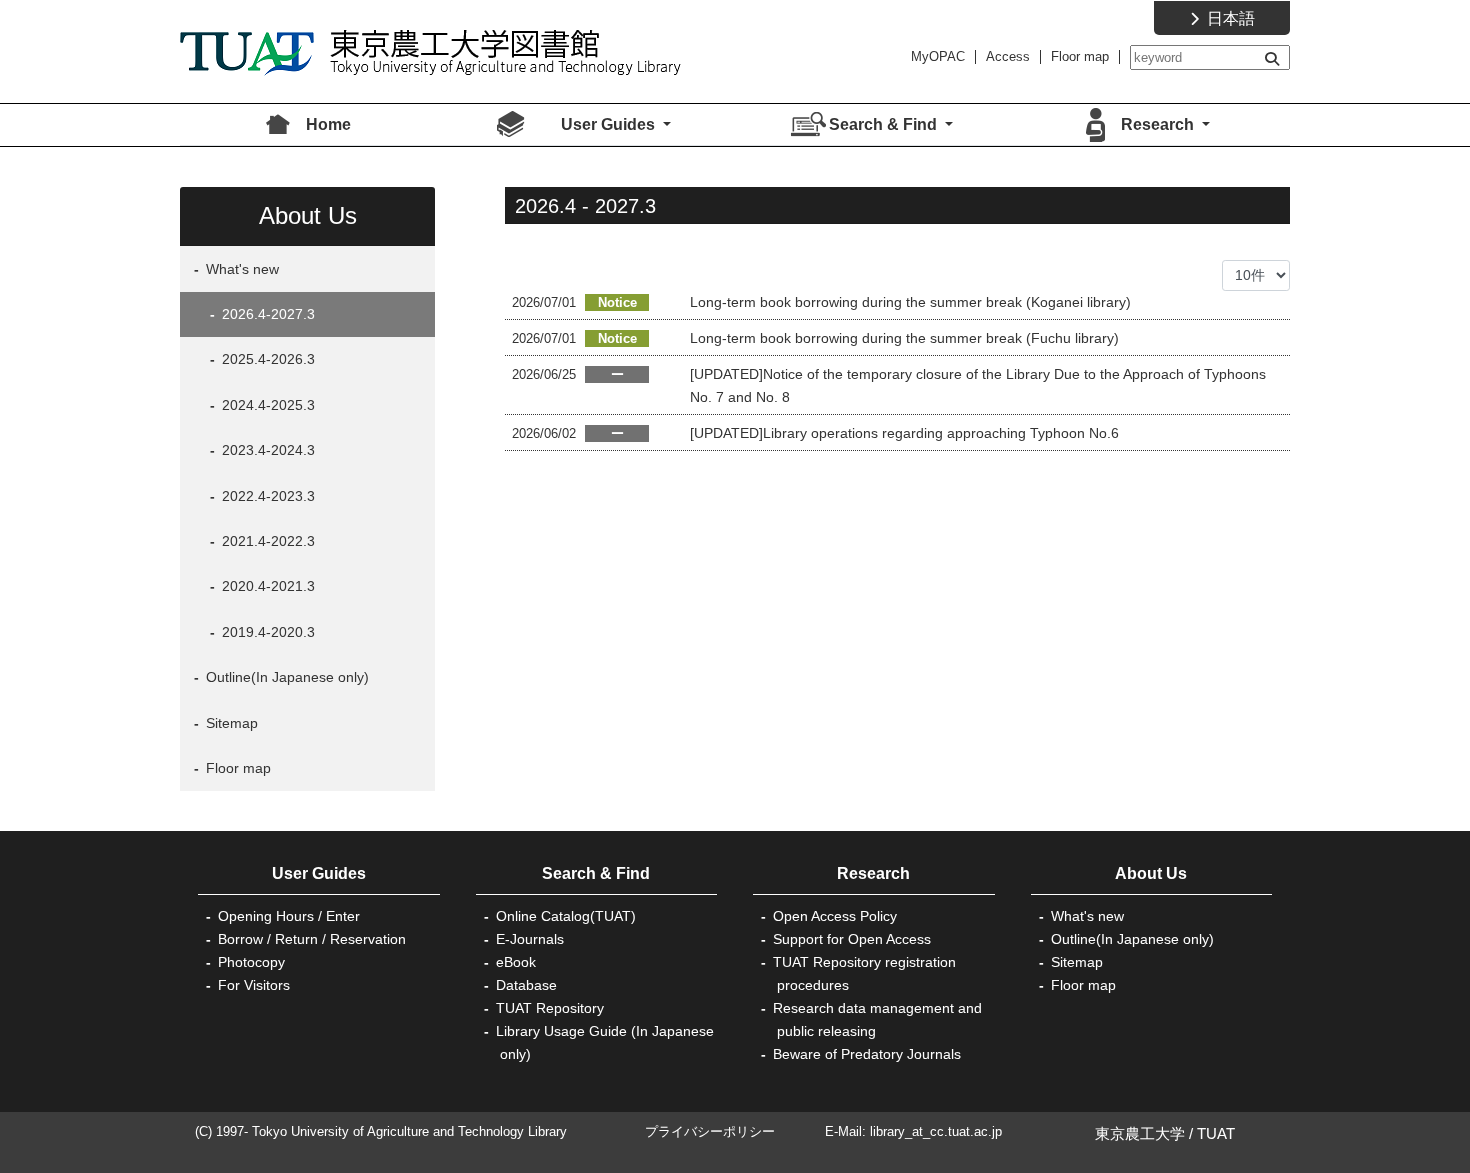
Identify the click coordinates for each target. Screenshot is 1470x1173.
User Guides (319, 873)
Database (526, 985)
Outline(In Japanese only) (285, 677)
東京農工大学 (1140, 1133)
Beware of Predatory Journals (867, 1054)
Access (1008, 56)
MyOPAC (938, 56)
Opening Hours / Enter (289, 916)
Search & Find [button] (885, 124)
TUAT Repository (550, 1008)
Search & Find (596, 873)
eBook (516, 962)
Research (873, 873)
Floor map (1080, 56)
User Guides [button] (610, 124)
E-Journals (530, 939)
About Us (1151, 873)
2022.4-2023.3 (266, 496)
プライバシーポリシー (710, 1131)
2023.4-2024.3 (266, 450)
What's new (240, 269)
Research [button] (1159, 124)
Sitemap (230, 723)
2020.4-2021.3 (266, 586)
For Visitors (254, 985)
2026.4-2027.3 (266, 314)
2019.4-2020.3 (266, 632)
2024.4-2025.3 (266, 405)
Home (328, 124)
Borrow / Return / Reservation (312, 939)
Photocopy (251, 962)
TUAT (1216, 1133)
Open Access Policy (835, 916)
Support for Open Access (852, 939)
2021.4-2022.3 (266, 541)
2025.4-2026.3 (266, 359)
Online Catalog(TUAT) (566, 916)
